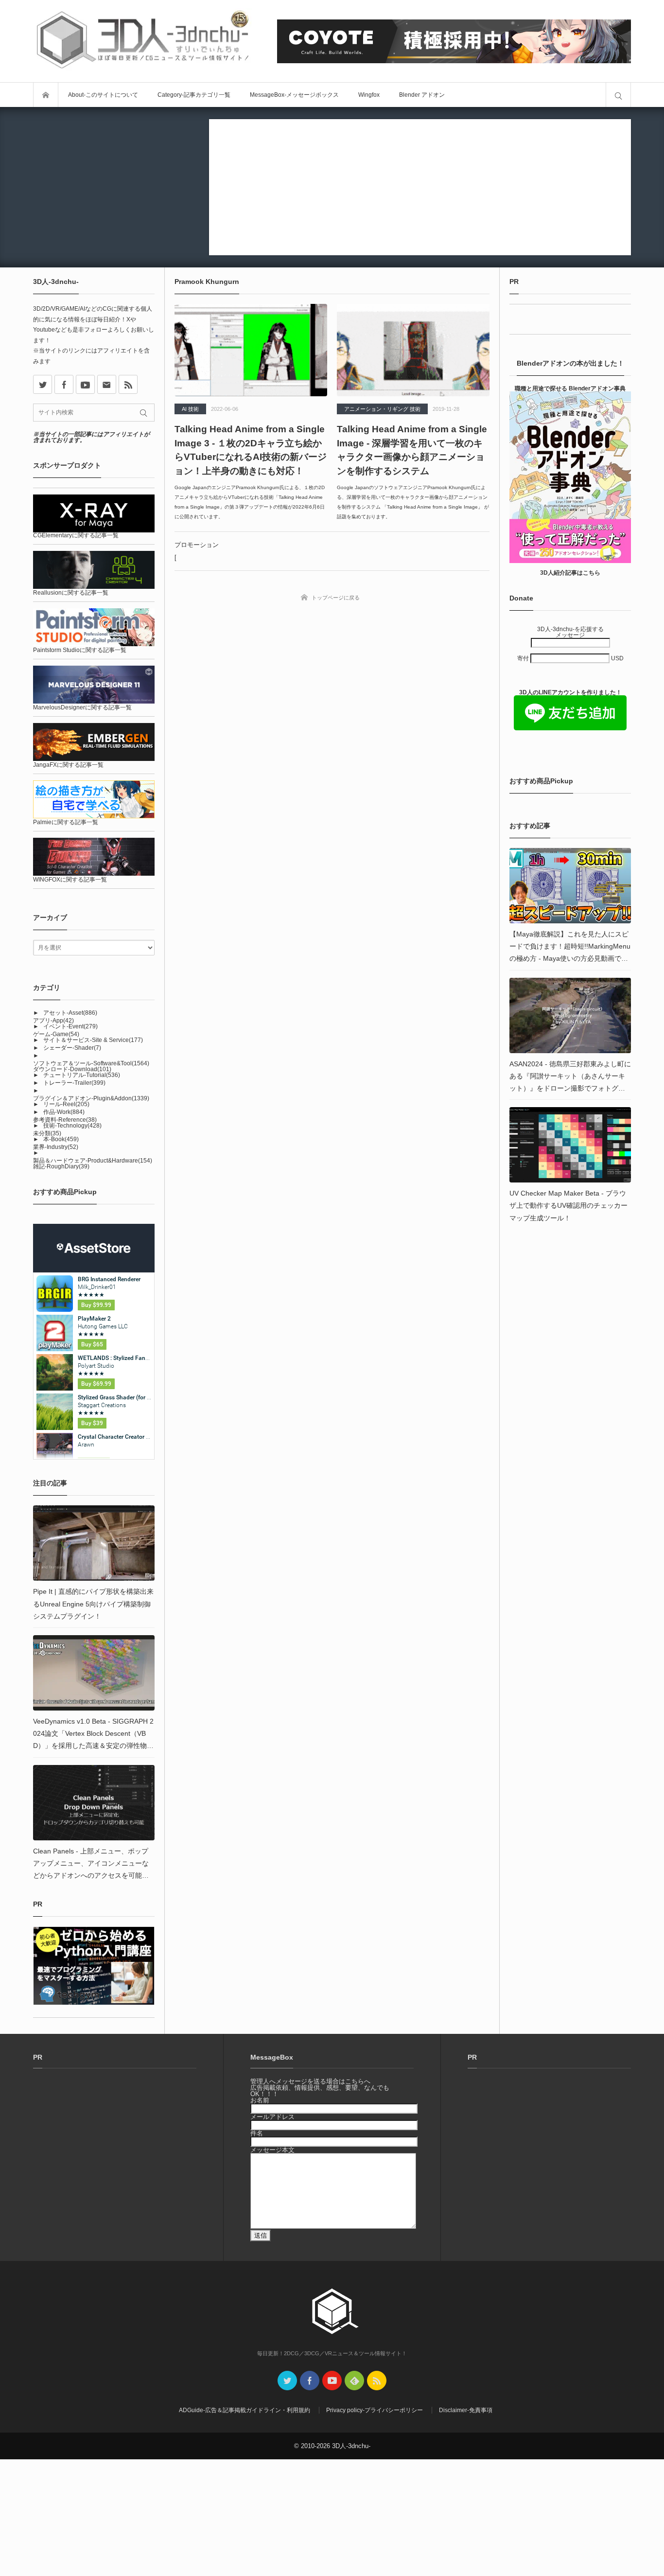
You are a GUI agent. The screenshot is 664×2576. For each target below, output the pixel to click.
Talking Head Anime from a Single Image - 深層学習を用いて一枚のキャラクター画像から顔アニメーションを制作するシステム (412, 450)
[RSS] (128, 384)
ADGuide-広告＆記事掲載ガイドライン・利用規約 (245, 2410)
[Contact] (107, 384)
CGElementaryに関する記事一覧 (76, 535)
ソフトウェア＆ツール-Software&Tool (91, 1063)
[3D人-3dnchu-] (142, 41)
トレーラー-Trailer (74, 1083)
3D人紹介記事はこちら (570, 573)
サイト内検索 (618, 95)
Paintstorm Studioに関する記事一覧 (80, 650)
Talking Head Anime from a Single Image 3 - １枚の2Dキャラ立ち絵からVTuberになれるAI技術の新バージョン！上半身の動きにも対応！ (251, 450)
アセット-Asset (70, 1013)
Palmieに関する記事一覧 (66, 822)
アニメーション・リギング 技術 (382, 409)
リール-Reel (66, 1104)
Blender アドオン (422, 95)
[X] (43, 384)
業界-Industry (56, 1147)
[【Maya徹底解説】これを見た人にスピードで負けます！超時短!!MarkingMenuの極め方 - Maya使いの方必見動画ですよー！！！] (570, 886)
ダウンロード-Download (72, 1069)
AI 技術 (190, 409)
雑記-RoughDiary (61, 1166)
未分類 (47, 1133)
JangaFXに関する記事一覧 (68, 765)
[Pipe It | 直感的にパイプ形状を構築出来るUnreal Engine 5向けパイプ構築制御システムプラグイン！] (94, 1543)
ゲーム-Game (56, 1034)
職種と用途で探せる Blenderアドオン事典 (570, 388)
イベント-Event (70, 1026)
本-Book (61, 1139)
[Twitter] (287, 2381)
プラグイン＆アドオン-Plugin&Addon (91, 1098)
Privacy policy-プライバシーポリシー (375, 2410)
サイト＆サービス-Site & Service (93, 1040)
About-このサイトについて (103, 95)
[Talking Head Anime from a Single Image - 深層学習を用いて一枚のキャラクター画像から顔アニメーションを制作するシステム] (413, 350)
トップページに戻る (336, 598)
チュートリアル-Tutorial (82, 1075)
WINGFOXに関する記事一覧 (70, 880)
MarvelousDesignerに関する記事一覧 (82, 707)
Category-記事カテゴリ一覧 (194, 95)
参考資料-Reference (65, 1120)
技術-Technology (72, 1126)
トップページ (46, 95)
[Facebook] (64, 384)
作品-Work (64, 1112)
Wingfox (369, 95)
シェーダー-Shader (72, 1048)
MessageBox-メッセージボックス (294, 95)
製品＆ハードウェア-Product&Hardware (93, 1161)
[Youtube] (85, 384)
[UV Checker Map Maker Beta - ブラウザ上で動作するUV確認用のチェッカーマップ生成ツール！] (570, 1145)
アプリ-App (53, 1021)
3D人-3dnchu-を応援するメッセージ (570, 632)
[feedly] (354, 2381)
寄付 (524, 658)
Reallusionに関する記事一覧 (71, 593)
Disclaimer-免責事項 (466, 2410)
